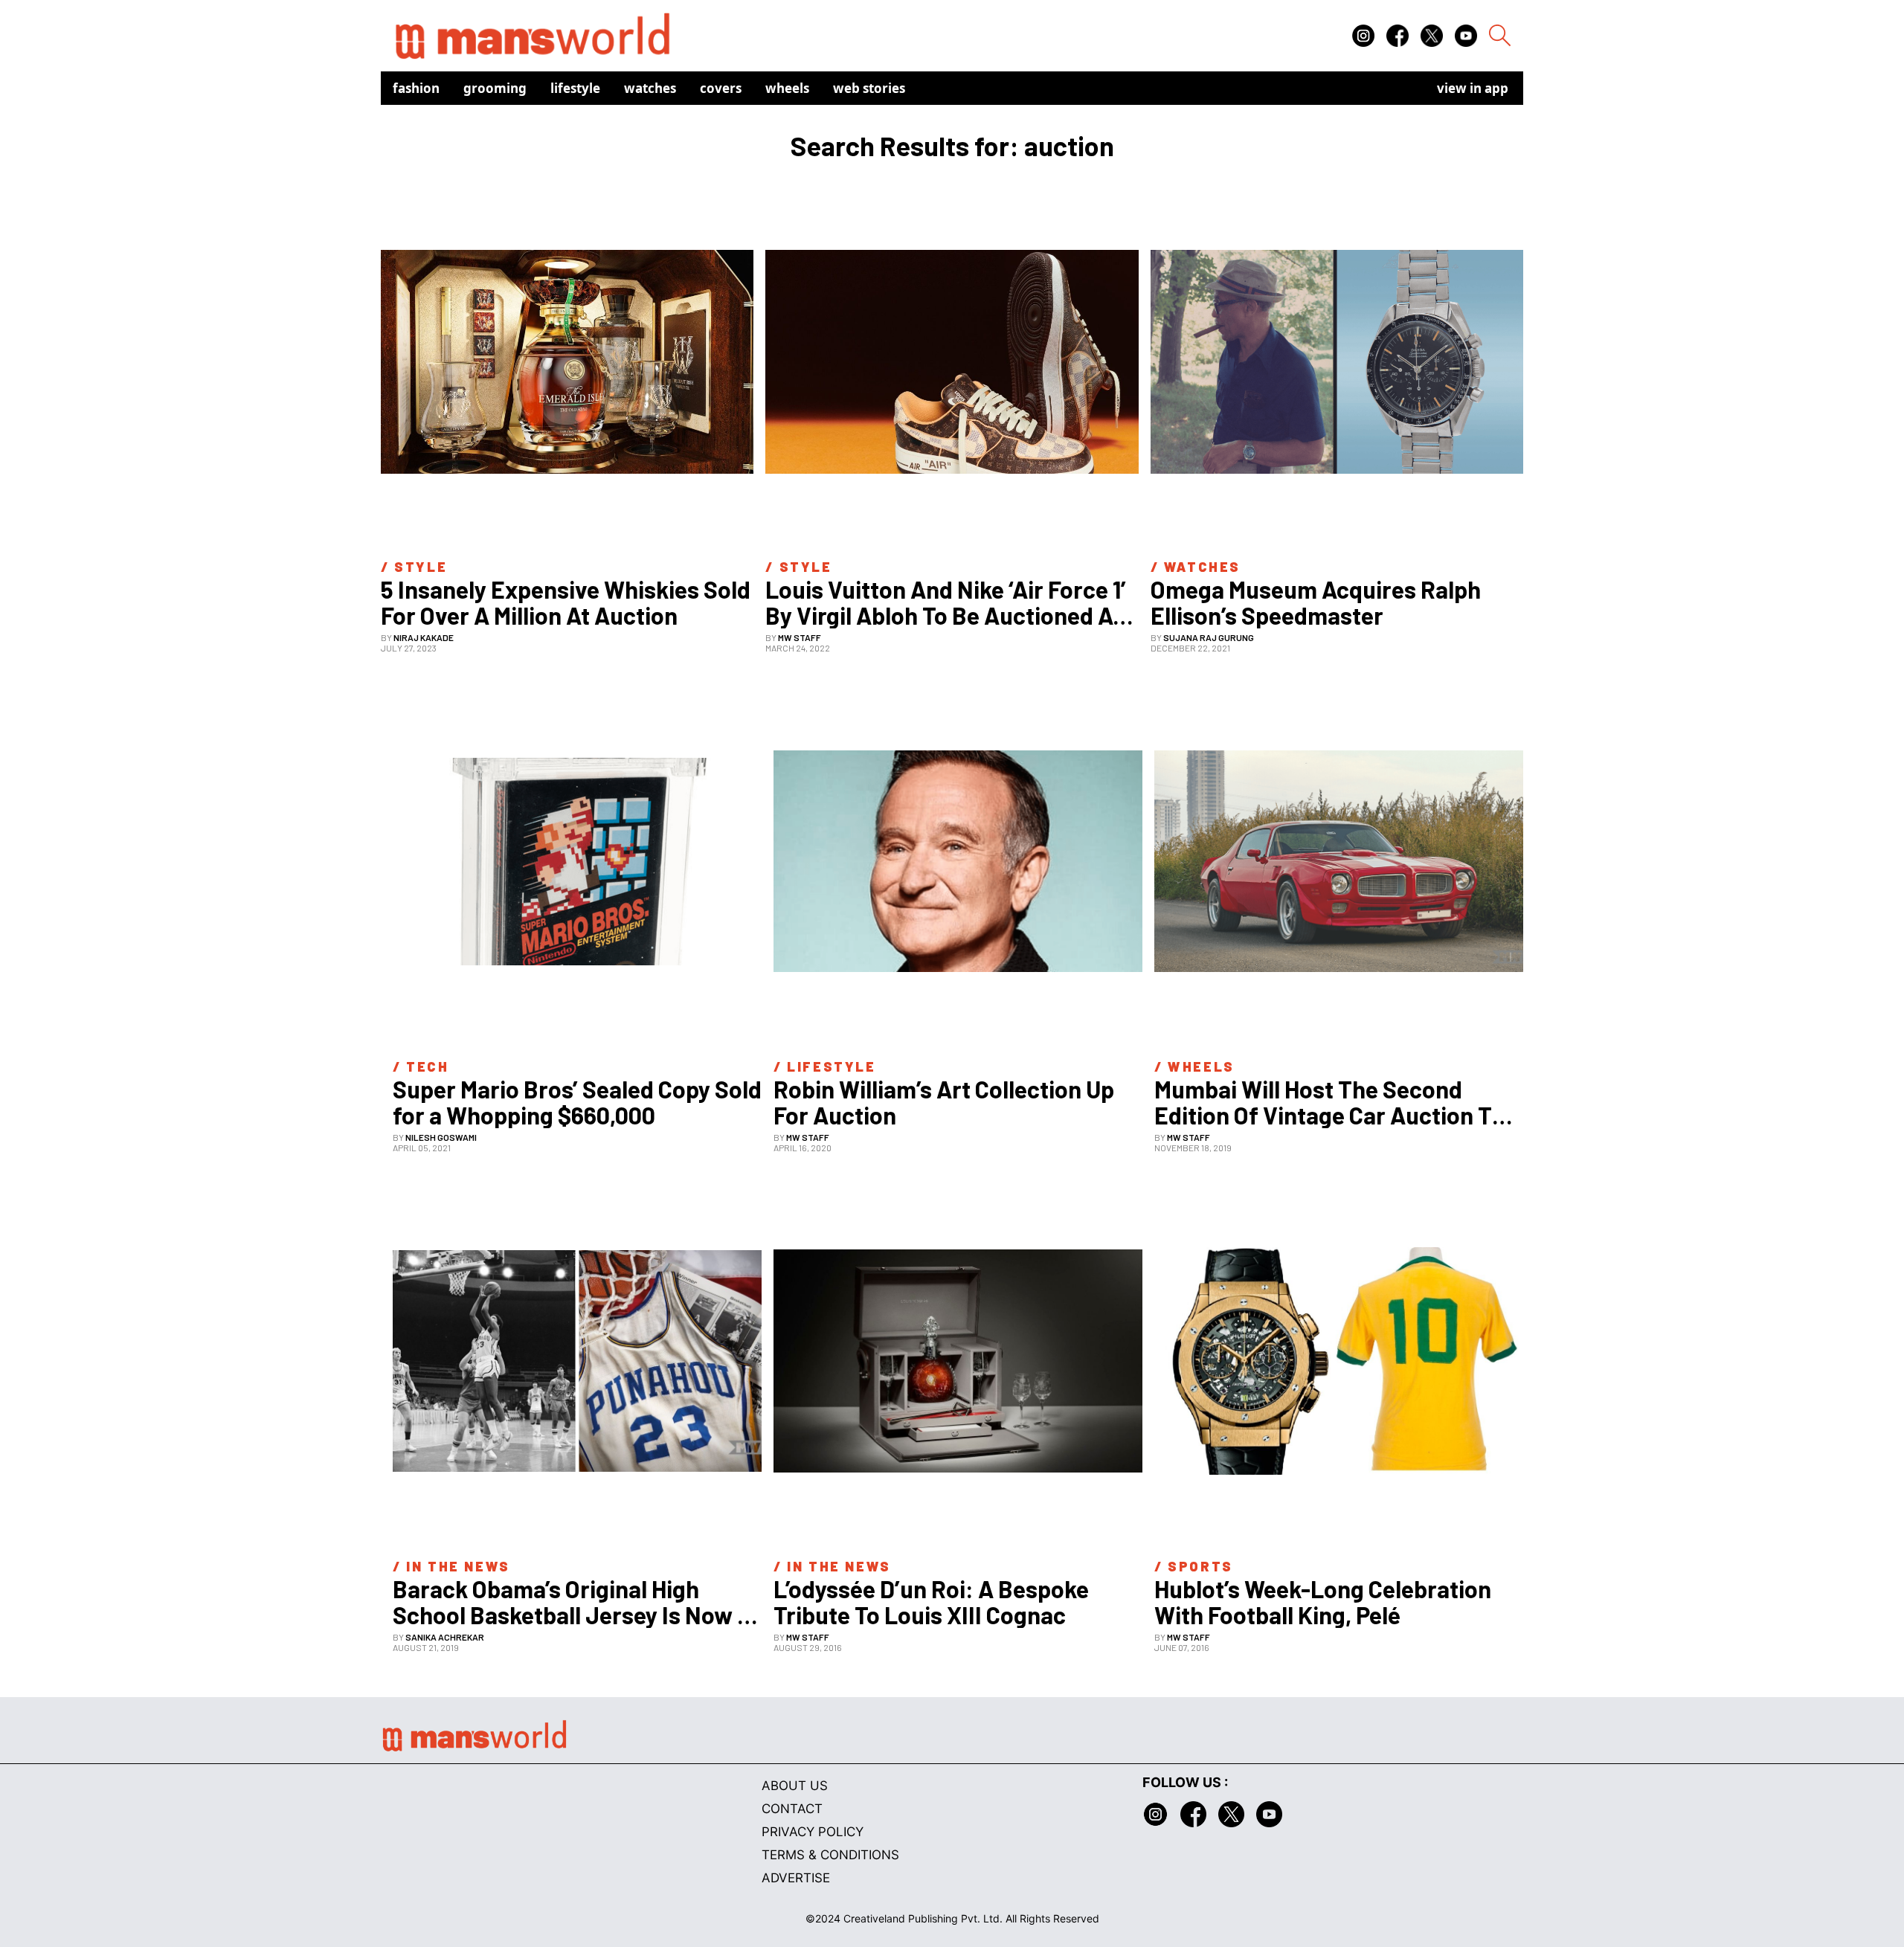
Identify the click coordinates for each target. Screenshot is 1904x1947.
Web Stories (869, 88)
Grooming (495, 88)
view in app (1473, 88)
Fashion (416, 88)
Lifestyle (575, 88)
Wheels (787, 88)
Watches (650, 88)
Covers (721, 88)
